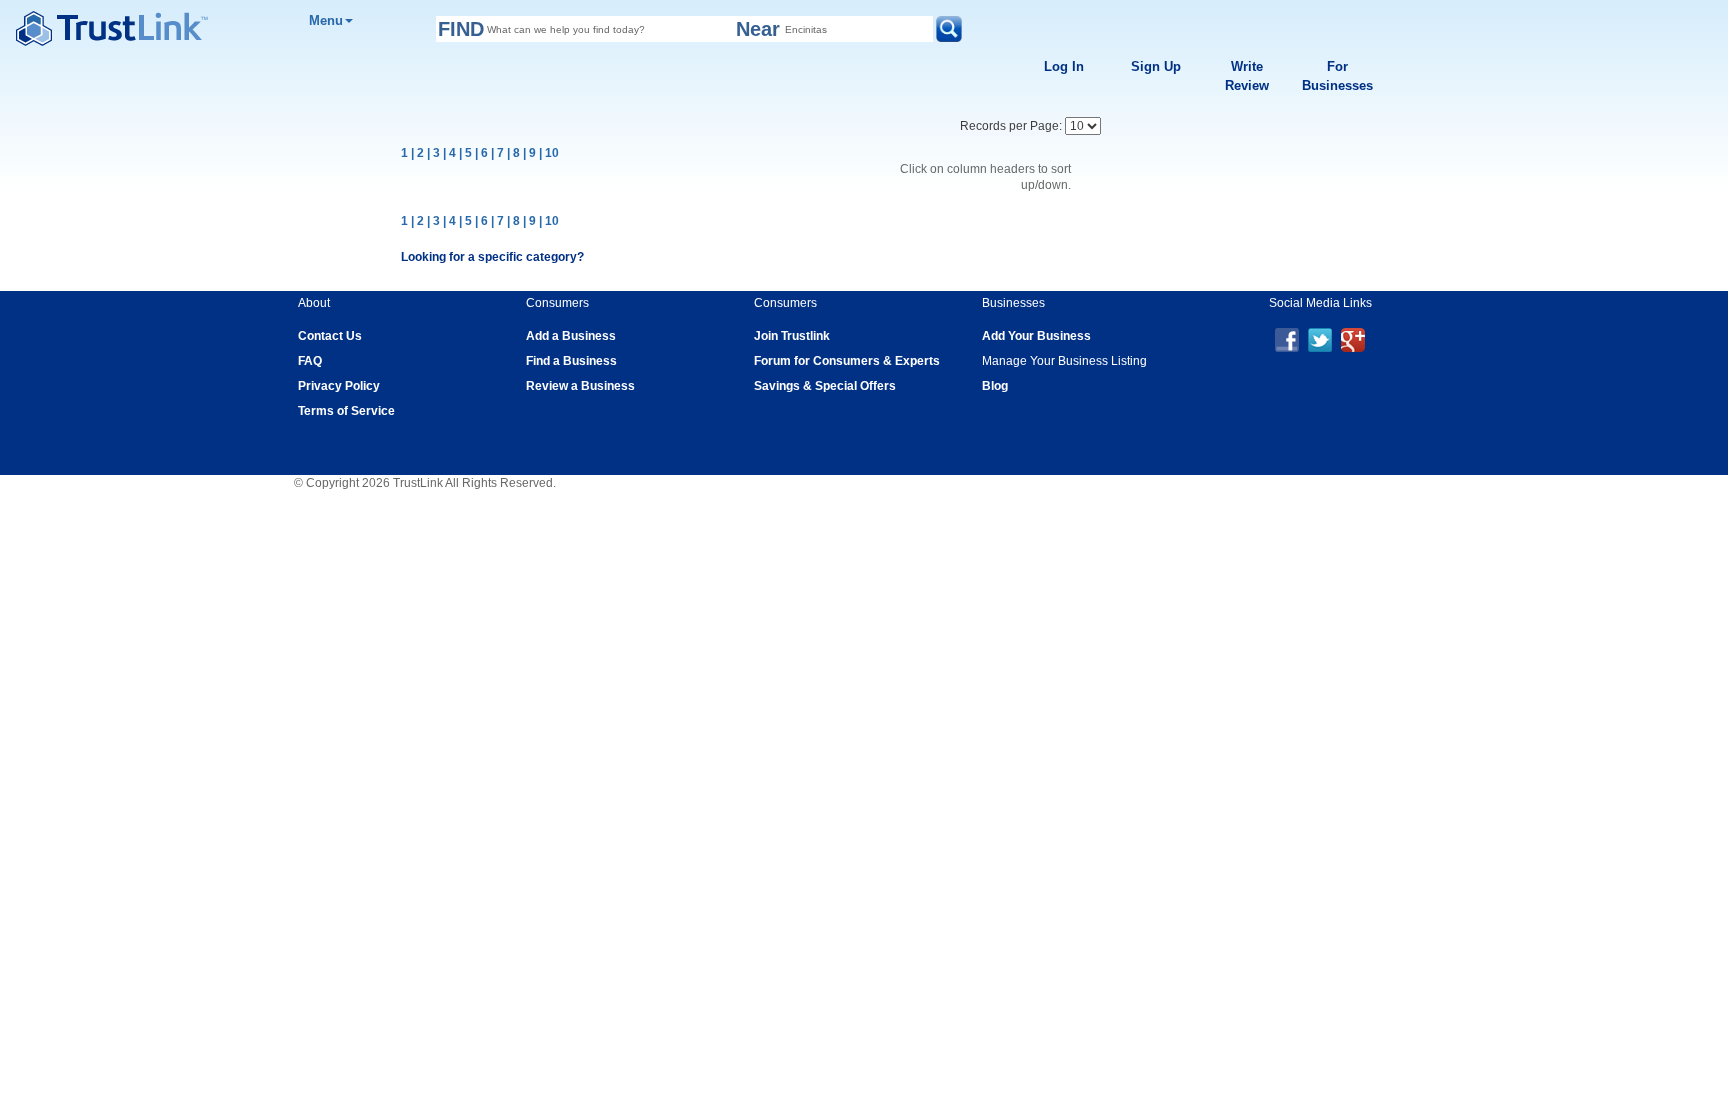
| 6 (481, 153)
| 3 (433, 153)
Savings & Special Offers (825, 386)
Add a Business (571, 336)
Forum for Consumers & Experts (847, 361)
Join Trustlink (792, 336)
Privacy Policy (339, 386)
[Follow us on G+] (1353, 339)
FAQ (310, 361)
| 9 (529, 153)
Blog (995, 386)
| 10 (549, 153)
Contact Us (330, 336)
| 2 (417, 153)
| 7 (497, 153)
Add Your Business (1036, 336)
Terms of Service (346, 411)
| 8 (513, 153)
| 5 (465, 153)
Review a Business (580, 386)
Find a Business (571, 361)
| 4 (449, 153)
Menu (326, 20)
